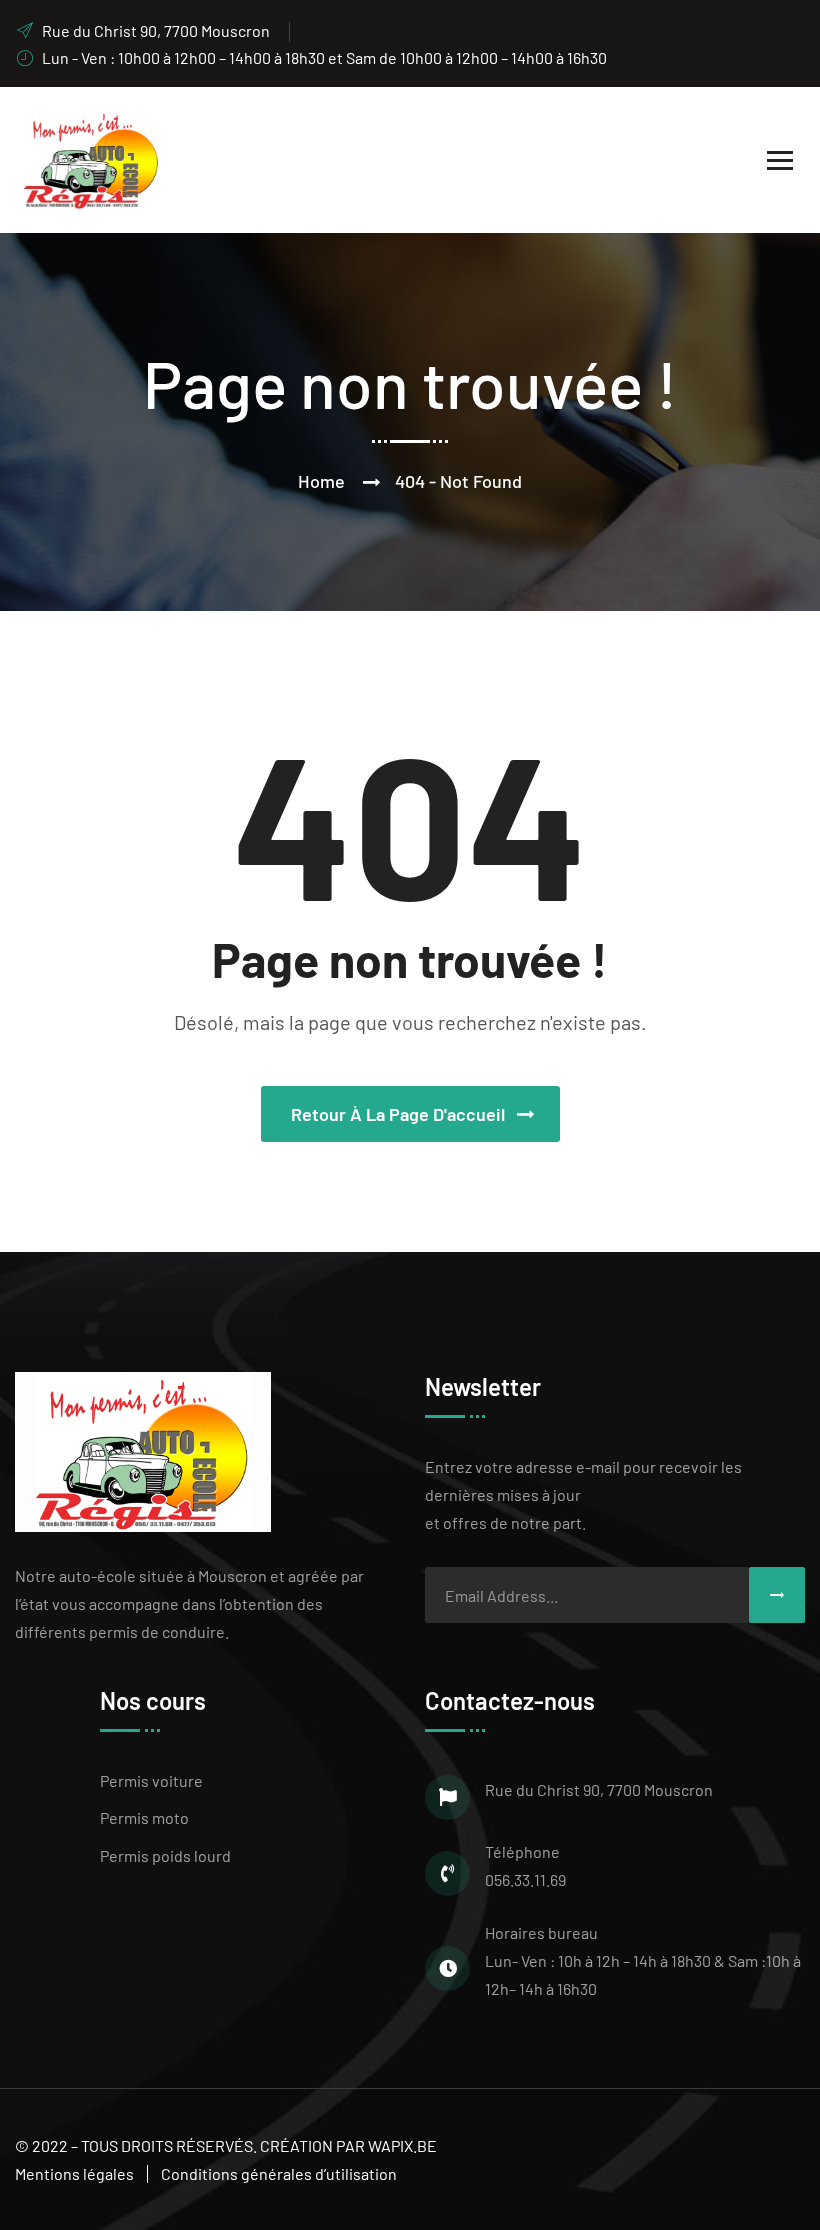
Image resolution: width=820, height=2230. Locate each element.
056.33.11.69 (525, 1879)
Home (321, 481)
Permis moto (144, 1817)
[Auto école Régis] (88, 157)
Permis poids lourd (165, 1855)
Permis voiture (151, 1780)
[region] (260, 2085)
